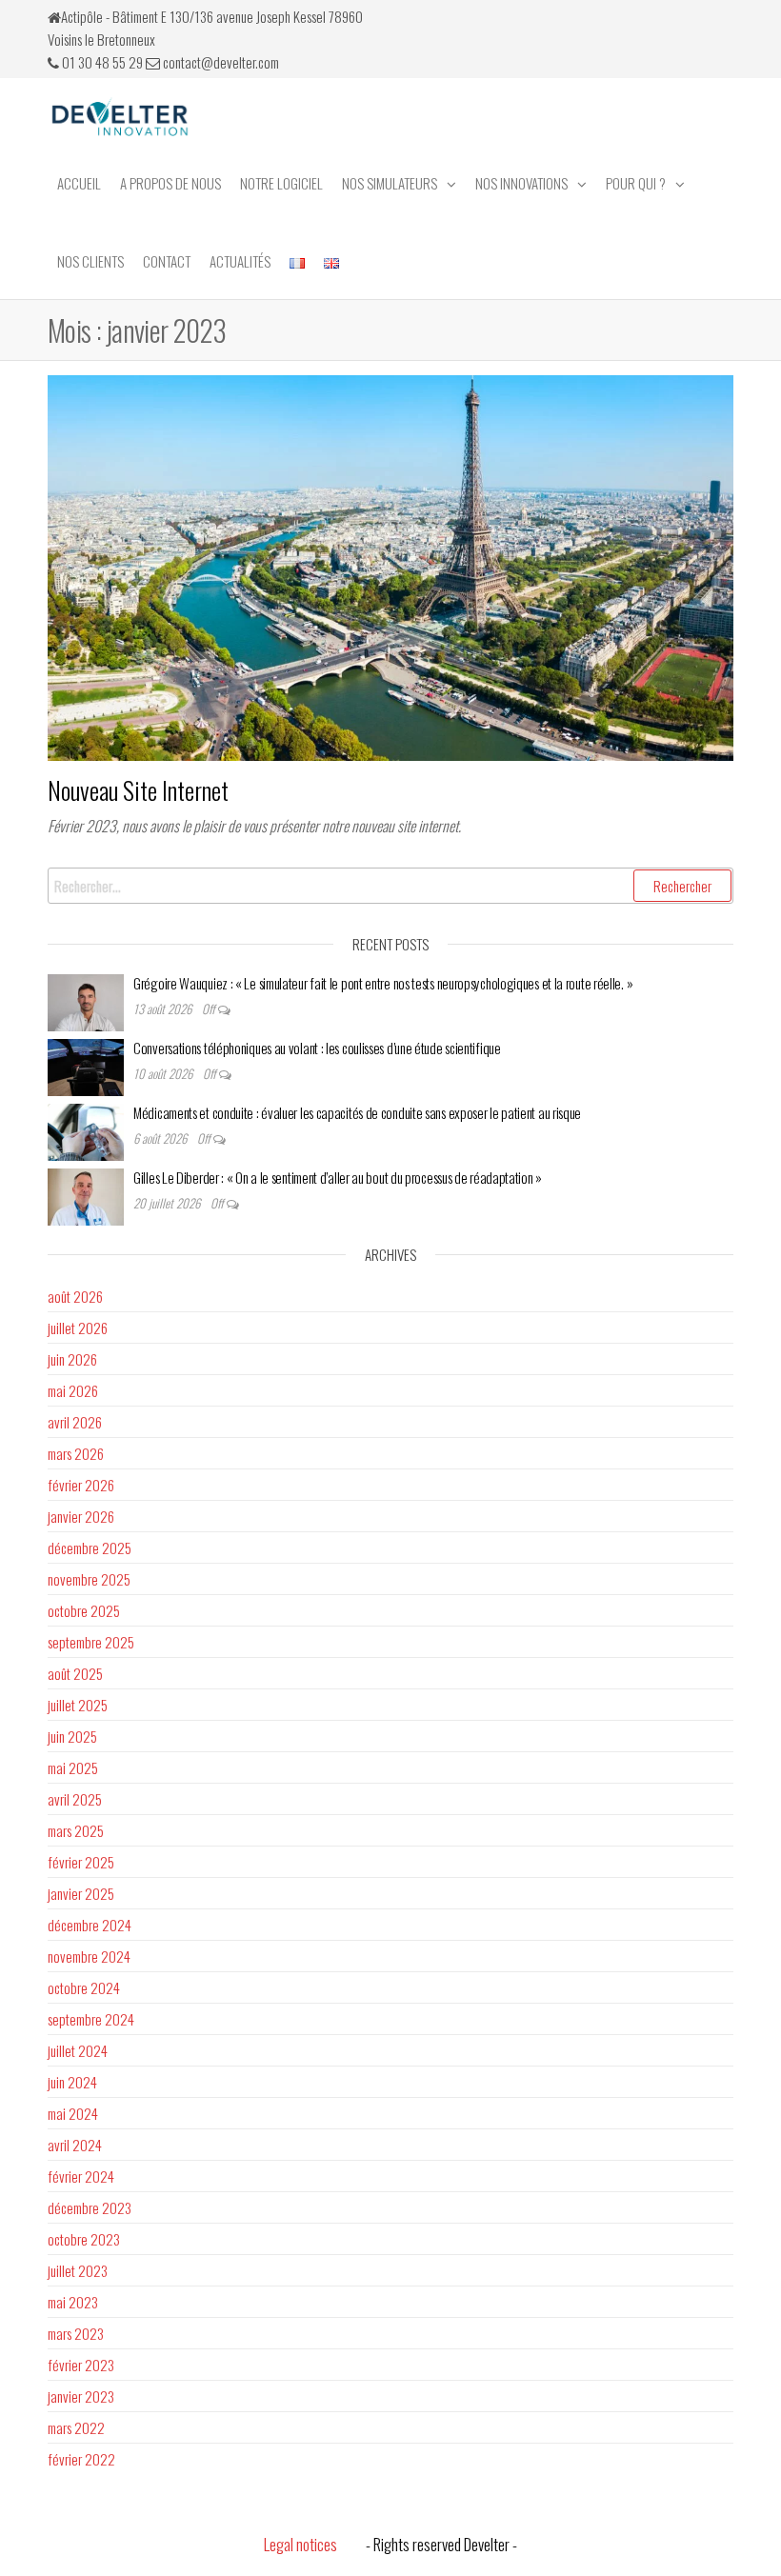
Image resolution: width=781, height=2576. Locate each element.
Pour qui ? (636, 183)
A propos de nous (170, 183)
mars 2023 (76, 2333)
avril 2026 (75, 1422)
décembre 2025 (90, 1548)
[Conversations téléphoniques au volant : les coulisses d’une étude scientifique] (86, 1065)
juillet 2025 (78, 1705)
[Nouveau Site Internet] (390, 565)
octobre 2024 (84, 1987)
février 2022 (81, 2459)
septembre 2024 (91, 2019)
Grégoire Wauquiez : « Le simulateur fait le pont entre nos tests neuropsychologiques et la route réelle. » (383, 983)
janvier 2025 (81, 1893)
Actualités (240, 261)
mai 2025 (73, 1767)
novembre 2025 (89, 1579)
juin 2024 (72, 2082)
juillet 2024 (78, 2050)
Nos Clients (90, 261)
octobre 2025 (84, 1610)
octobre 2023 (84, 2239)
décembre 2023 (90, 2207)
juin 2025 (72, 1736)
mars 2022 (76, 2427)
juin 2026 (72, 1359)
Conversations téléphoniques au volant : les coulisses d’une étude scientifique (317, 1048)
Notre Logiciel (281, 183)
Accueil (79, 183)
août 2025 (75, 1673)
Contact (167, 261)
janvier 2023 (81, 2396)
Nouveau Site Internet (138, 790)
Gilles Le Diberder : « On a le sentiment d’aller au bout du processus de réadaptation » (339, 1177)
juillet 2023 (78, 2270)
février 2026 (81, 1485)
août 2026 (75, 1296)
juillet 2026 (78, 1328)
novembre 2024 (89, 1956)
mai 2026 (73, 1390)
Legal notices (300, 2544)
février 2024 (81, 2176)
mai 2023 (73, 2302)
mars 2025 (76, 1830)
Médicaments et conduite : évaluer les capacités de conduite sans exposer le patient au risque (357, 1112)
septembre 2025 (91, 1642)
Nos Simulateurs (390, 183)
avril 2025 (75, 1799)
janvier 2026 (81, 1516)
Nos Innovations (521, 183)
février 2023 (81, 2365)
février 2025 (81, 1862)
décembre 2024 (90, 1925)
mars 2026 (76, 1453)
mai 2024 (73, 2113)
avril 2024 (75, 2145)
